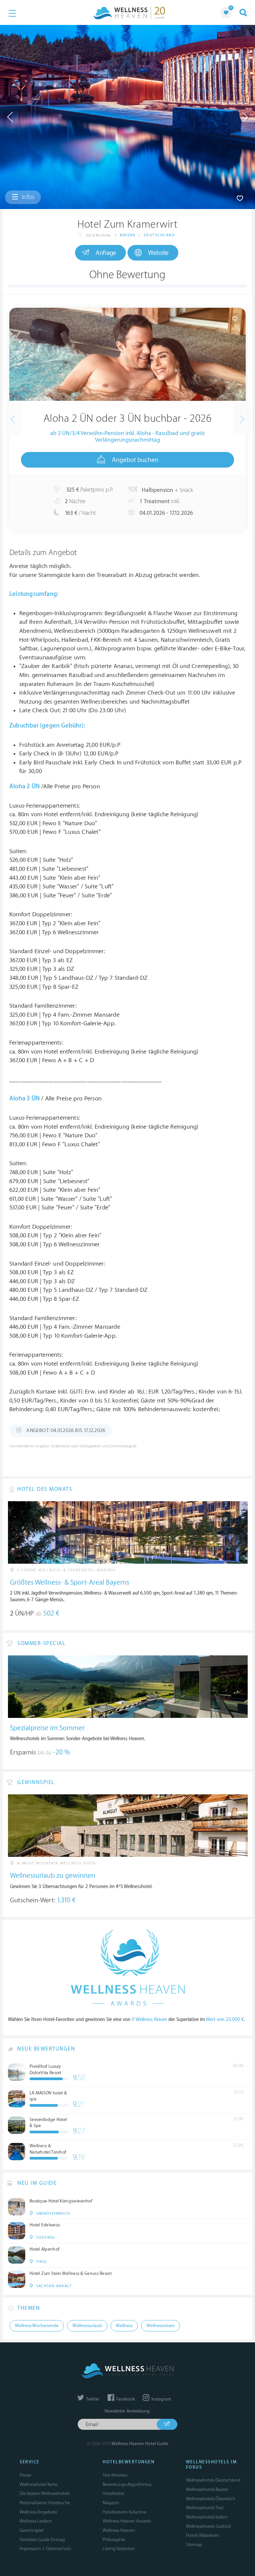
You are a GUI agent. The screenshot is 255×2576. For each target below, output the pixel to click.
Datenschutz (59, 2549)
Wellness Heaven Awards (127, 2521)
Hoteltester (113, 2493)
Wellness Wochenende (37, 2326)
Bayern (128, 235)
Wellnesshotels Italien (207, 2517)
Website (158, 253)
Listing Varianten (119, 2549)
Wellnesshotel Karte (39, 2484)
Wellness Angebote (38, 2512)
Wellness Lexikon (36, 2521)
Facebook (125, 2399)
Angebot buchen (135, 460)
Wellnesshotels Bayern (207, 2489)
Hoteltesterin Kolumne (125, 2512)
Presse (25, 2475)
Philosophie (114, 2540)
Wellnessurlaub (87, 2326)
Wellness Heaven (119, 2530)
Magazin (111, 2503)
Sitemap (194, 2545)
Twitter (92, 2399)
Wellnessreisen (161, 2326)
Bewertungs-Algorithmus (127, 2484)
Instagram (161, 2399)
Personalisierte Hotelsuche (45, 2503)
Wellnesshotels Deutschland (213, 2480)
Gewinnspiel (32, 2530)
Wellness (124, 2326)
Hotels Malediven (203, 2535)
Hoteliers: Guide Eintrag (42, 2540)
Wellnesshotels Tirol (205, 2508)
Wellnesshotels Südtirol (208, 2526)
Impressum (30, 2549)
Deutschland (160, 235)
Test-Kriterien (115, 2475)
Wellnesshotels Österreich (211, 2499)
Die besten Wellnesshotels (44, 2493)
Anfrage (106, 253)
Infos (27, 197)
